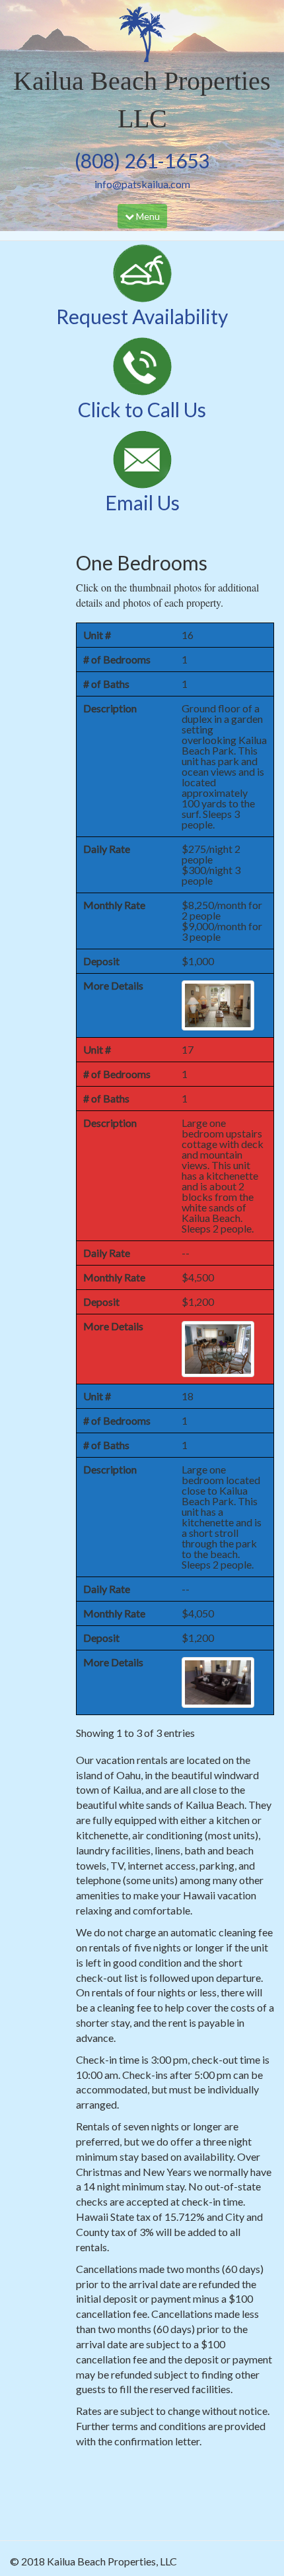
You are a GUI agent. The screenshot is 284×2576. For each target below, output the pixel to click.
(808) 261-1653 (142, 160)
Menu (146, 219)
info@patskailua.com (142, 184)
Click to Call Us (142, 409)
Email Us (142, 502)
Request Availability (142, 316)
